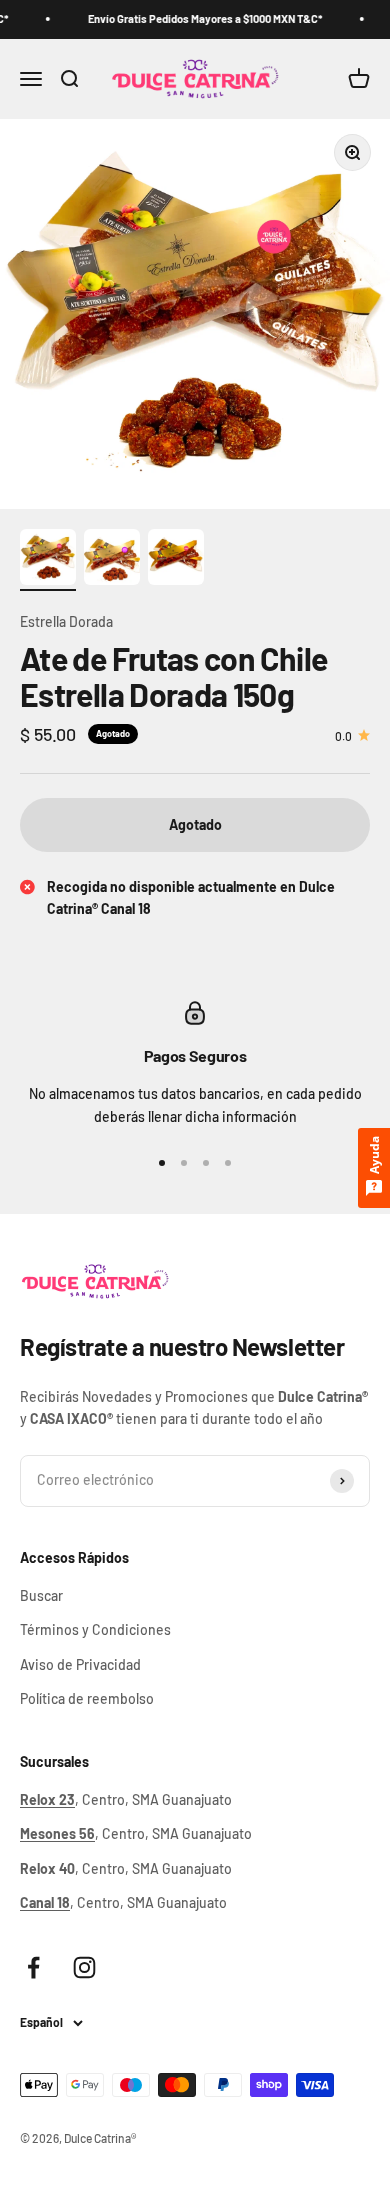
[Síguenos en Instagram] (84, 1967)
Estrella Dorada (66, 621)
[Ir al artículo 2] (112, 560)
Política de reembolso (87, 1698)
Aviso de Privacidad (80, 1664)
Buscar (41, 1595)
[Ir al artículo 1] (48, 560)
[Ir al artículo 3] (176, 560)
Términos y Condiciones (95, 1629)
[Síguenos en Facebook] (33, 1967)
